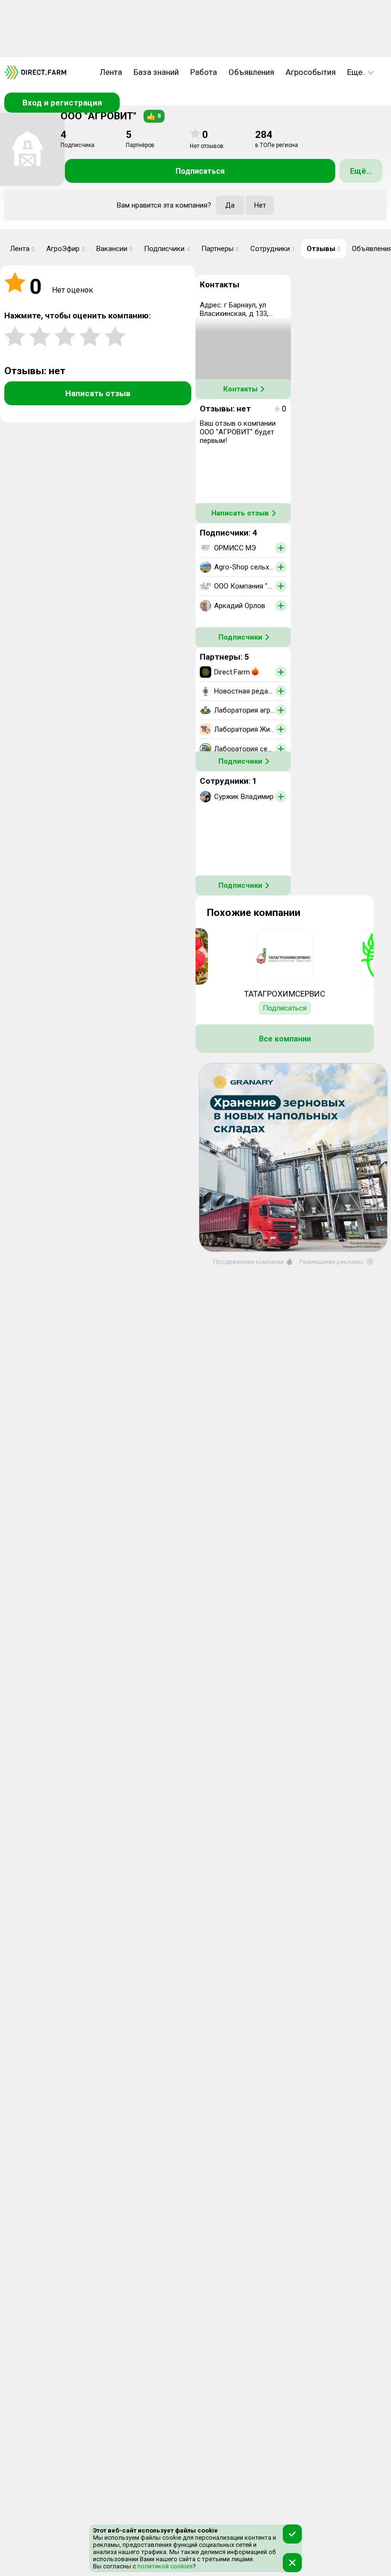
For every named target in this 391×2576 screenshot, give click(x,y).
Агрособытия (311, 72)
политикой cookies (164, 2566)
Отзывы (324, 249)
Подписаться (200, 171)
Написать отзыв (98, 393)
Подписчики (167, 249)
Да (230, 205)
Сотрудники (273, 249)
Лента (111, 72)
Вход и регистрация (62, 103)
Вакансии (114, 249)
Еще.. (357, 72)
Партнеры (220, 249)
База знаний (156, 72)
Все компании (285, 1039)
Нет (260, 205)
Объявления (251, 72)
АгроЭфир (66, 249)
